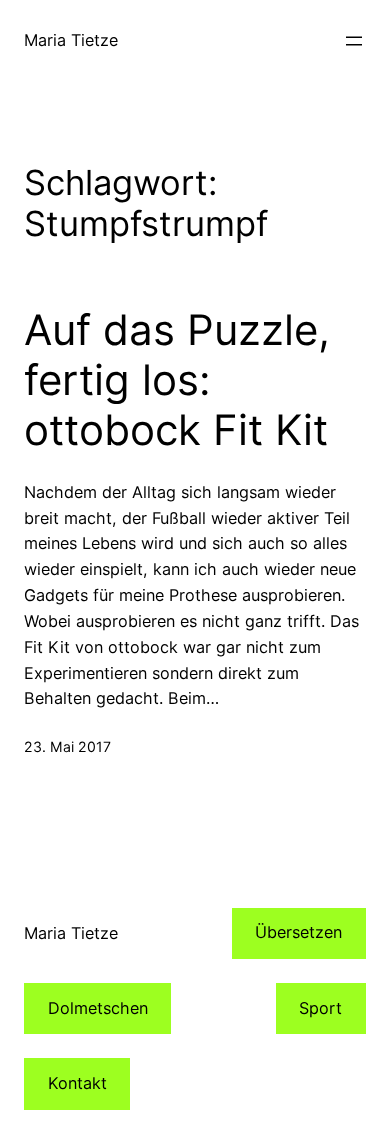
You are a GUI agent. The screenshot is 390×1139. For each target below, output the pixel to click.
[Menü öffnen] (354, 41)
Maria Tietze (71, 40)
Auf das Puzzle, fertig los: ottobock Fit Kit (177, 380)
